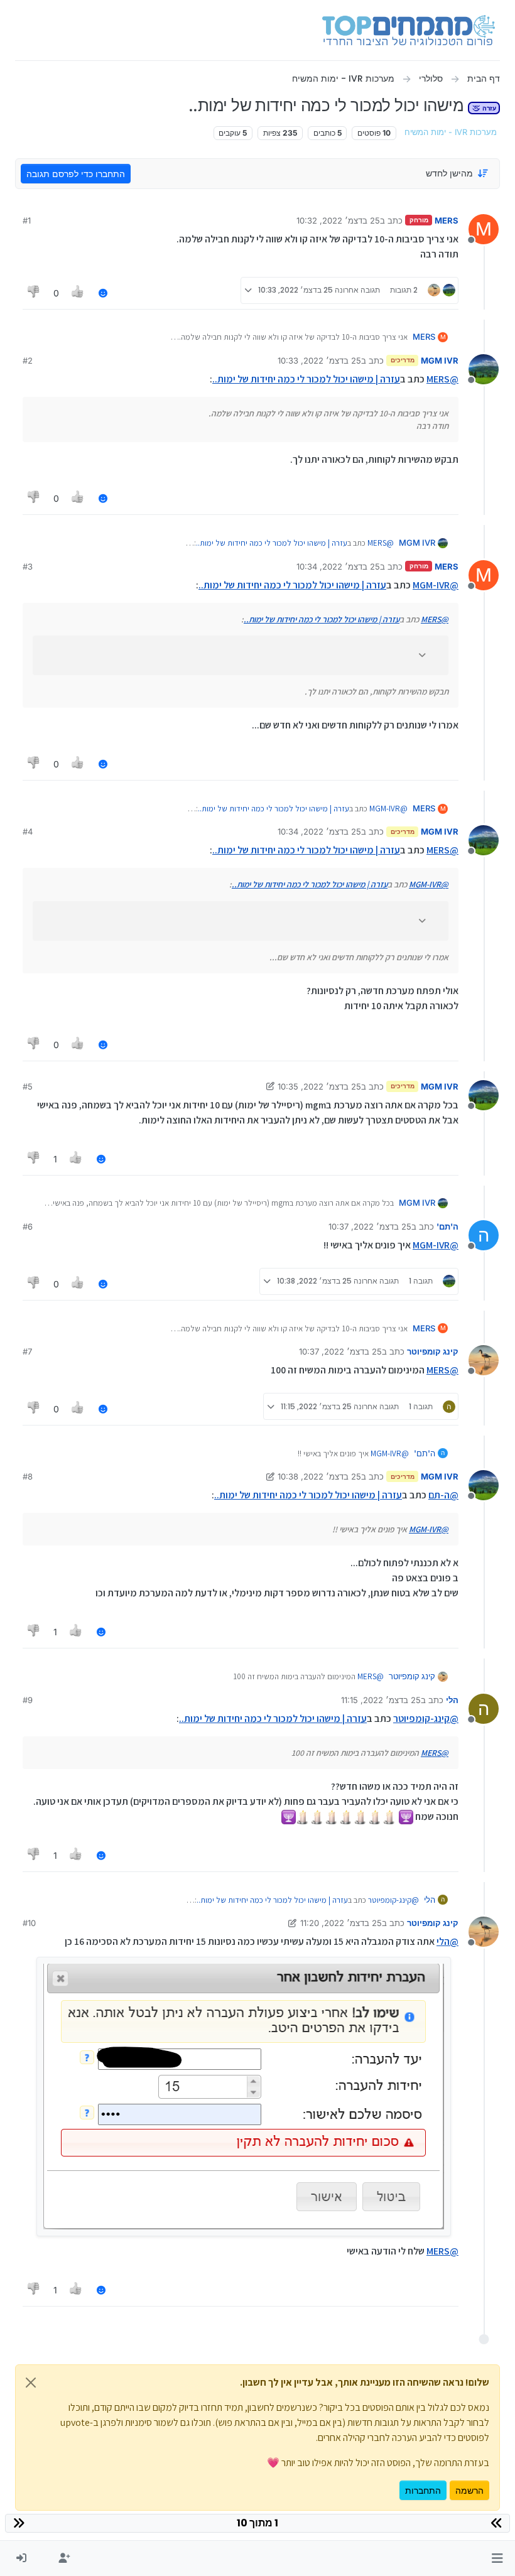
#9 (28, 1700)
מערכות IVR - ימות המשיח (451, 132)
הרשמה (469, 2490)
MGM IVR (440, 360)
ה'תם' (447, 1226)
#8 (28, 1476)
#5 (28, 1086)
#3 (28, 566)
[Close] (31, 2383)
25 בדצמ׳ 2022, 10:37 (370, 1226)
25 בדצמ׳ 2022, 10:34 (338, 566)
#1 (27, 220)
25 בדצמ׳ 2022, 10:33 (319, 360)
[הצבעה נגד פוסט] (34, 293)
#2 (28, 360)
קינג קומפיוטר (433, 1351)
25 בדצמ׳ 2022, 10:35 (319, 1086)
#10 (29, 1923)
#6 (28, 1226)
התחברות (423, 2490)
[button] (497, 2558)
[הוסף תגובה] (103, 293)
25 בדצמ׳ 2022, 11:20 (341, 1923)
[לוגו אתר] (409, 30)
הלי (452, 1700)
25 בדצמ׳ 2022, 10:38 (319, 1476)
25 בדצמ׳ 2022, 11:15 (381, 1700)
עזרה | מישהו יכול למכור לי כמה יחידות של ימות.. (306, 379)
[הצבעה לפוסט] (79, 293)
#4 (28, 831)
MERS (447, 220)
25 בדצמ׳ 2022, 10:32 (338, 220)
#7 (27, 1351)
